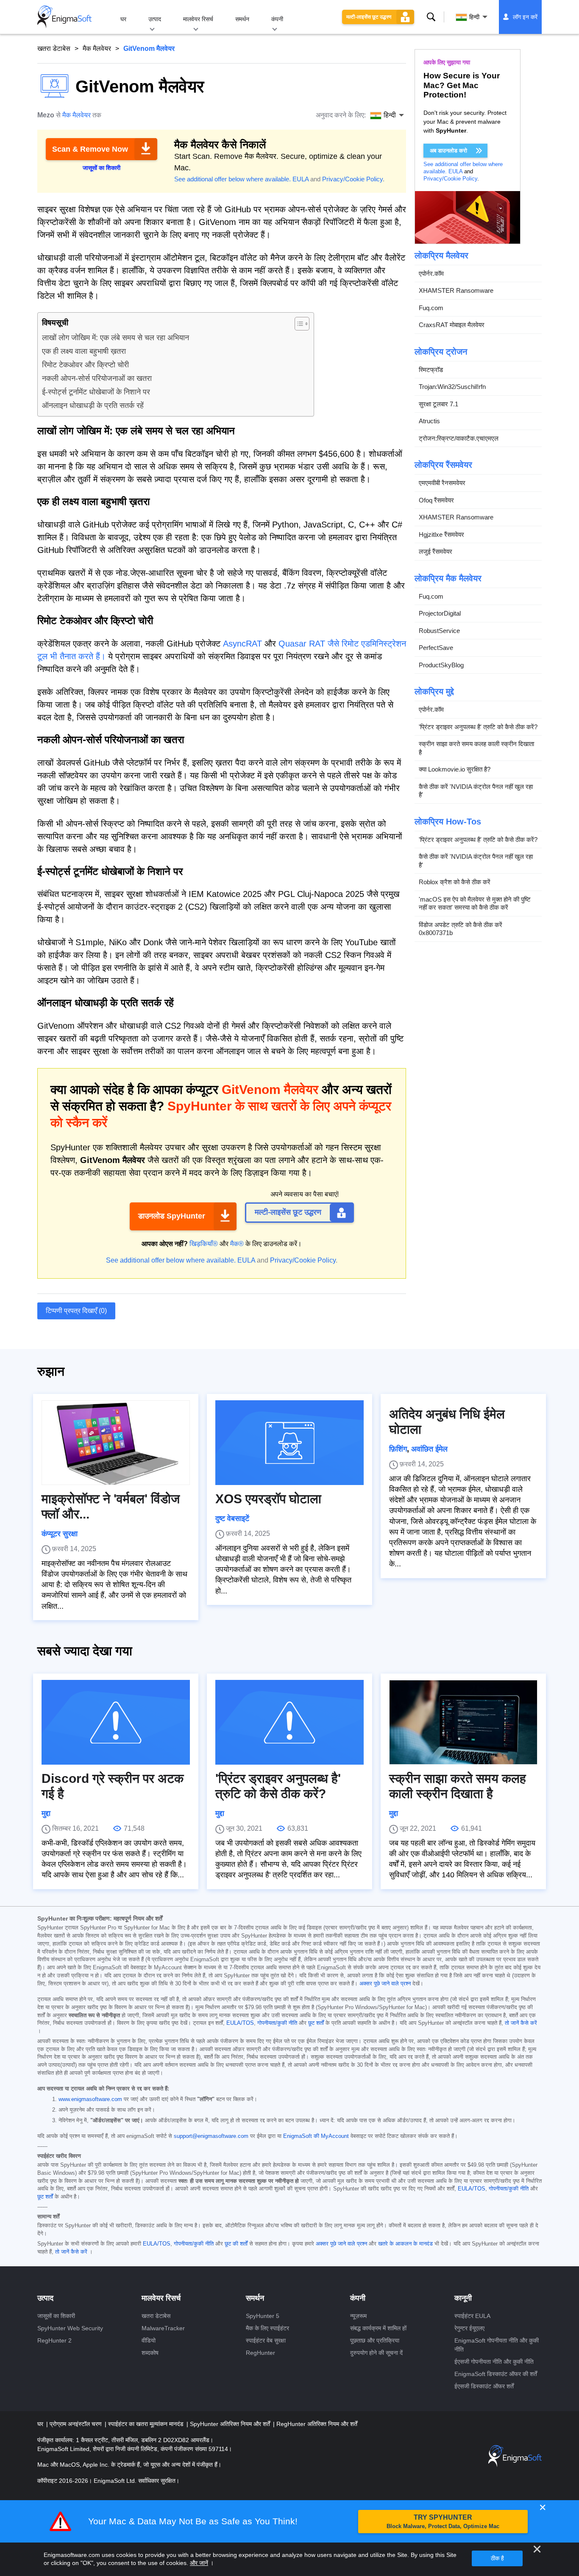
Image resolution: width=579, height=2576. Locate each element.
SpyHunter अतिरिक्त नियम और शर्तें (231, 2424)
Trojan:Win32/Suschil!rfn (452, 387)
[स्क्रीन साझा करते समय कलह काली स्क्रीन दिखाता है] (463, 1722)
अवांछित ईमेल (429, 1449)
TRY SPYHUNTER (443, 2522)
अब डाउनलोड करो (448, 151)
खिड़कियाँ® (204, 1244)
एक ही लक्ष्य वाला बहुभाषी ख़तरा (84, 351)
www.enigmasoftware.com (90, 2099)
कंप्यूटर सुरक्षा (60, 1534)
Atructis (429, 421)
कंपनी (277, 19)
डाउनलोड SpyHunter (172, 1216)
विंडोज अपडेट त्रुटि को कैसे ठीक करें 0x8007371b (461, 929)
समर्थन (242, 19)
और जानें (199, 2563)
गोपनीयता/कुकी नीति (277, 2023)
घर (123, 19)
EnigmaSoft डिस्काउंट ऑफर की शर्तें (496, 2374)
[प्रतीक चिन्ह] (64, 17)
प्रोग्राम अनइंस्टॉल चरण (77, 2424)
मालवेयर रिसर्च (198, 19)
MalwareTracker (163, 2328)
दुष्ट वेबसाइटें (232, 1518)
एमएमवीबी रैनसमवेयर (442, 483)
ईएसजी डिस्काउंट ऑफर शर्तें (484, 2386)
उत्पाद (155, 19)
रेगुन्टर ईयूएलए (469, 2328)
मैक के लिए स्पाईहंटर (267, 2328)
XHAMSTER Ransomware (456, 291)
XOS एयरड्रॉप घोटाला (268, 1499)
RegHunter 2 (54, 2340)
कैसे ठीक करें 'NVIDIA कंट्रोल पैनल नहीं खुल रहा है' (476, 791)
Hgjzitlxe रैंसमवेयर (441, 534)
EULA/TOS (240, 2023)
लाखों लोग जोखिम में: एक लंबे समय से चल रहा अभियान (116, 338)
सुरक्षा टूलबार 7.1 (438, 404)
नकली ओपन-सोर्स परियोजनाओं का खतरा (97, 378)
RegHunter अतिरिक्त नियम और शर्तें (317, 2424)
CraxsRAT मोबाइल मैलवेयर (452, 325)
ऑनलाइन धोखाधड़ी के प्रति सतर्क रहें (93, 405)
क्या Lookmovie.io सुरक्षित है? (455, 770)
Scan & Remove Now (90, 149)
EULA (301, 179)
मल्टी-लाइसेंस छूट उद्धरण (369, 17)
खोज (431, 17)
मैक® (237, 1244)
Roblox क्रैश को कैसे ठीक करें (455, 882)
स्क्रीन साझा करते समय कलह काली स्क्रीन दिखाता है (476, 748)
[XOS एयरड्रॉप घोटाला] (289, 1443)
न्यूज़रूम (358, 2316)
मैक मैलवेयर (97, 49)
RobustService (439, 631)
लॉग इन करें (525, 17)
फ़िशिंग (398, 1449)
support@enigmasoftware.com (211, 2136)
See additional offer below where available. (232, 179)
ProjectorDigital (440, 614)
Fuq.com (431, 308)
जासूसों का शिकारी (56, 2316)
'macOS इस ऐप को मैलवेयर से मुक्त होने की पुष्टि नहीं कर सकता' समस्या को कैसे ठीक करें (475, 904)
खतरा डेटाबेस (54, 49)
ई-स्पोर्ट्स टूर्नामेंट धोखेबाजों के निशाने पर (96, 392)
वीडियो (149, 2340)
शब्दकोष (150, 2353)
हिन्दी (474, 17)
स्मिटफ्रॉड (431, 370)
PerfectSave (436, 648)
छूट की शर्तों (236, 2244)
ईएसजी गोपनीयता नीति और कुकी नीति (494, 2362)
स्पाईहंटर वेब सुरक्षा (266, 2340)
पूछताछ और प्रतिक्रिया (375, 2340)
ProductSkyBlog (441, 665)
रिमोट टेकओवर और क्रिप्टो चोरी (85, 365)
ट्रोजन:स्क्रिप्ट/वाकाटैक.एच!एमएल (459, 438)
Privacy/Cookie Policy (352, 179)
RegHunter (260, 2353)
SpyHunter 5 (263, 2316)
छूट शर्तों (316, 2023)
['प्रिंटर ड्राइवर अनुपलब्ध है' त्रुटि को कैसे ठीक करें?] (289, 1722)
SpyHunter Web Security (70, 2328)
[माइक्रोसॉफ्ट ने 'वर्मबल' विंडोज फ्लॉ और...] (116, 1443)
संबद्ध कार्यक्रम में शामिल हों (378, 2328)
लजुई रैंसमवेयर (436, 552)
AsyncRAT (242, 644)
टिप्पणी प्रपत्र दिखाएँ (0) (76, 1311)
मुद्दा (46, 1813)
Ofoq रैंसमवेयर (436, 500)
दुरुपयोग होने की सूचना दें (376, 2353)
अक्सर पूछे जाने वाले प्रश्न (385, 1984)
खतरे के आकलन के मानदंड (405, 2244)
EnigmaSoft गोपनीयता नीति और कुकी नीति (497, 2345)
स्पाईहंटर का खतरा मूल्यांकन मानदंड (147, 2424)
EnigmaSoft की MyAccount (316, 2136)
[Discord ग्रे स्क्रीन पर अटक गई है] (116, 1722)
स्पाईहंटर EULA (472, 2316)
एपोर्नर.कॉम (431, 273)
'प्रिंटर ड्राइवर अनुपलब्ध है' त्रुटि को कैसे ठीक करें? (478, 727)
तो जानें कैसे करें (521, 2023)
